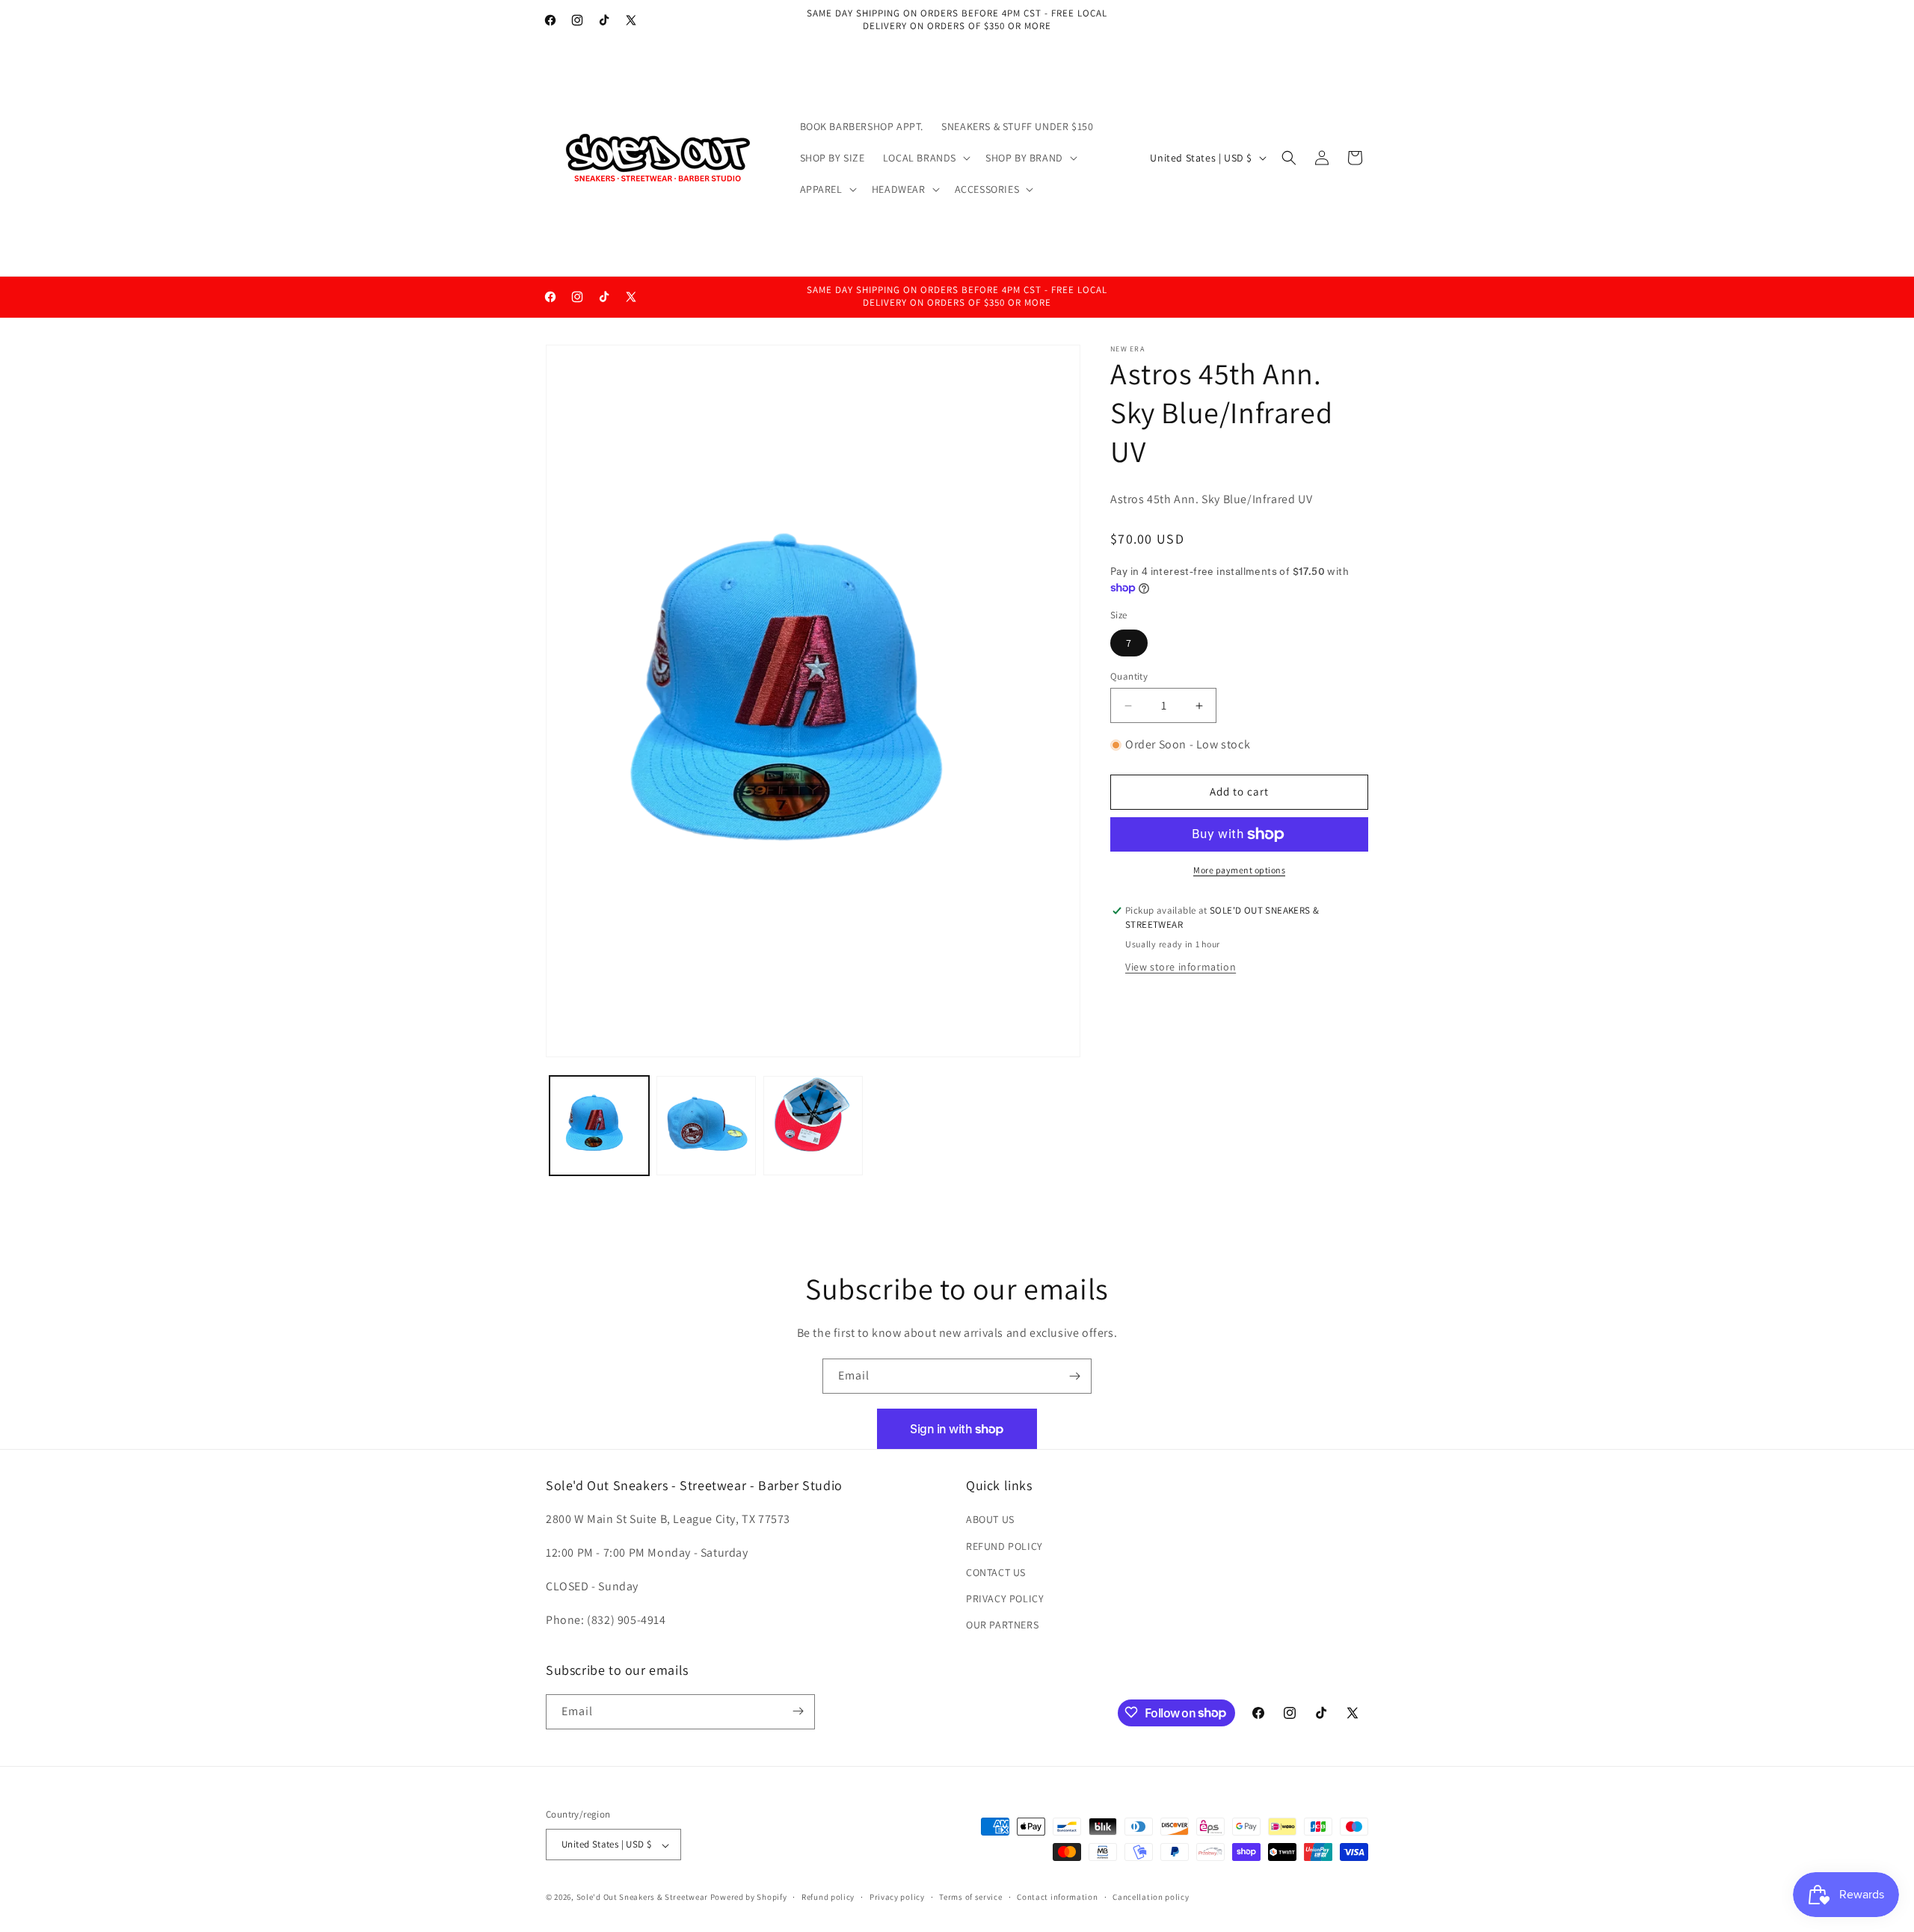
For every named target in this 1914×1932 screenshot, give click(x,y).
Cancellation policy (1151, 1897)
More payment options (1239, 870)
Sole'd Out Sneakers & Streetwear (642, 1898)
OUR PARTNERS (1002, 1625)
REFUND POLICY (1004, 1546)
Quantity (1129, 676)
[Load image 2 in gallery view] (706, 1126)
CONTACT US (996, 1572)
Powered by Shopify (749, 1898)
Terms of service (970, 1897)
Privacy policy (897, 1897)
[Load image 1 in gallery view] (599, 1126)
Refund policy (828, 1897)
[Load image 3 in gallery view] (813, 1126)
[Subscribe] (1074, 1376)
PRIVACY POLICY (1005, 1599)
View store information (1181, 967)
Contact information (1057, 1897)
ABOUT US (990, 1520)
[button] (925, 158)
